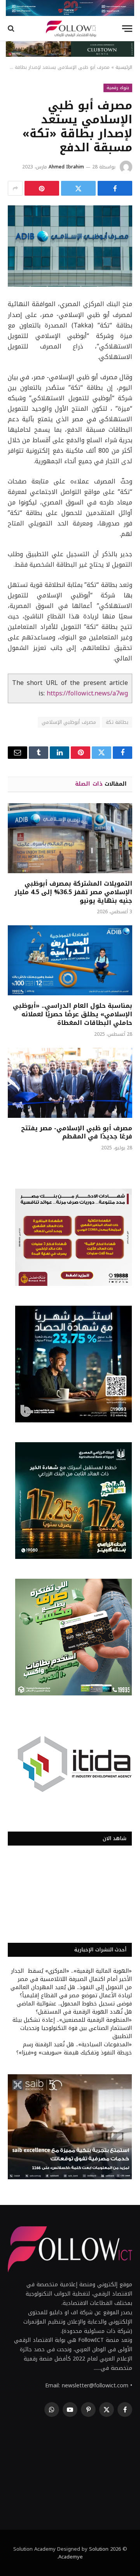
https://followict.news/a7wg (87, 693)
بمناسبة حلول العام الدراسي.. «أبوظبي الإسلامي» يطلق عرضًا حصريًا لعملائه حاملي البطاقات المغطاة (73, 1014)
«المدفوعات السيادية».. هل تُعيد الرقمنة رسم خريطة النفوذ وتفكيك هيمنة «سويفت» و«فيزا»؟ (74, 2049)
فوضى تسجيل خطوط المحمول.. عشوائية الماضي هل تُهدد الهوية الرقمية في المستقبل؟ (74, 2008)
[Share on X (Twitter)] (78, 188)
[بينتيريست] (42, 188)
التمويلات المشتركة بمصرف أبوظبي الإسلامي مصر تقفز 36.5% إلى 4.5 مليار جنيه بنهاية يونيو (73, 892)
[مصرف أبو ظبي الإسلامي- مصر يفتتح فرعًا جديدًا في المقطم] (70, 1083)
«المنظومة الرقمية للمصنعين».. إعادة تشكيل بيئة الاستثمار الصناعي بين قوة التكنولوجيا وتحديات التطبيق (72, 2028)
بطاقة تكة (117, 722)
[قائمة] (127, 29)
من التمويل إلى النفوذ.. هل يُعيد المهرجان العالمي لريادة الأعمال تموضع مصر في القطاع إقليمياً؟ (71, 1991)
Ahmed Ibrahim (66, 167)
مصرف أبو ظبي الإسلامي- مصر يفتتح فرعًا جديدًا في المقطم (77, 1132)
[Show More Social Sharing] (15, 188)
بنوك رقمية (118, 88)
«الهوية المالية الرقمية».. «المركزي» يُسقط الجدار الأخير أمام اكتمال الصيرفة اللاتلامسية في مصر (72, 1975)
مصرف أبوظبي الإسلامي (69, 722)
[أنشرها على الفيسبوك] (115, 188)
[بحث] (12, 29)
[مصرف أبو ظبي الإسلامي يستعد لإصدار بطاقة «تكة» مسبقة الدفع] (70, 246)
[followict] (70, 29)
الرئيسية (124, 67)
